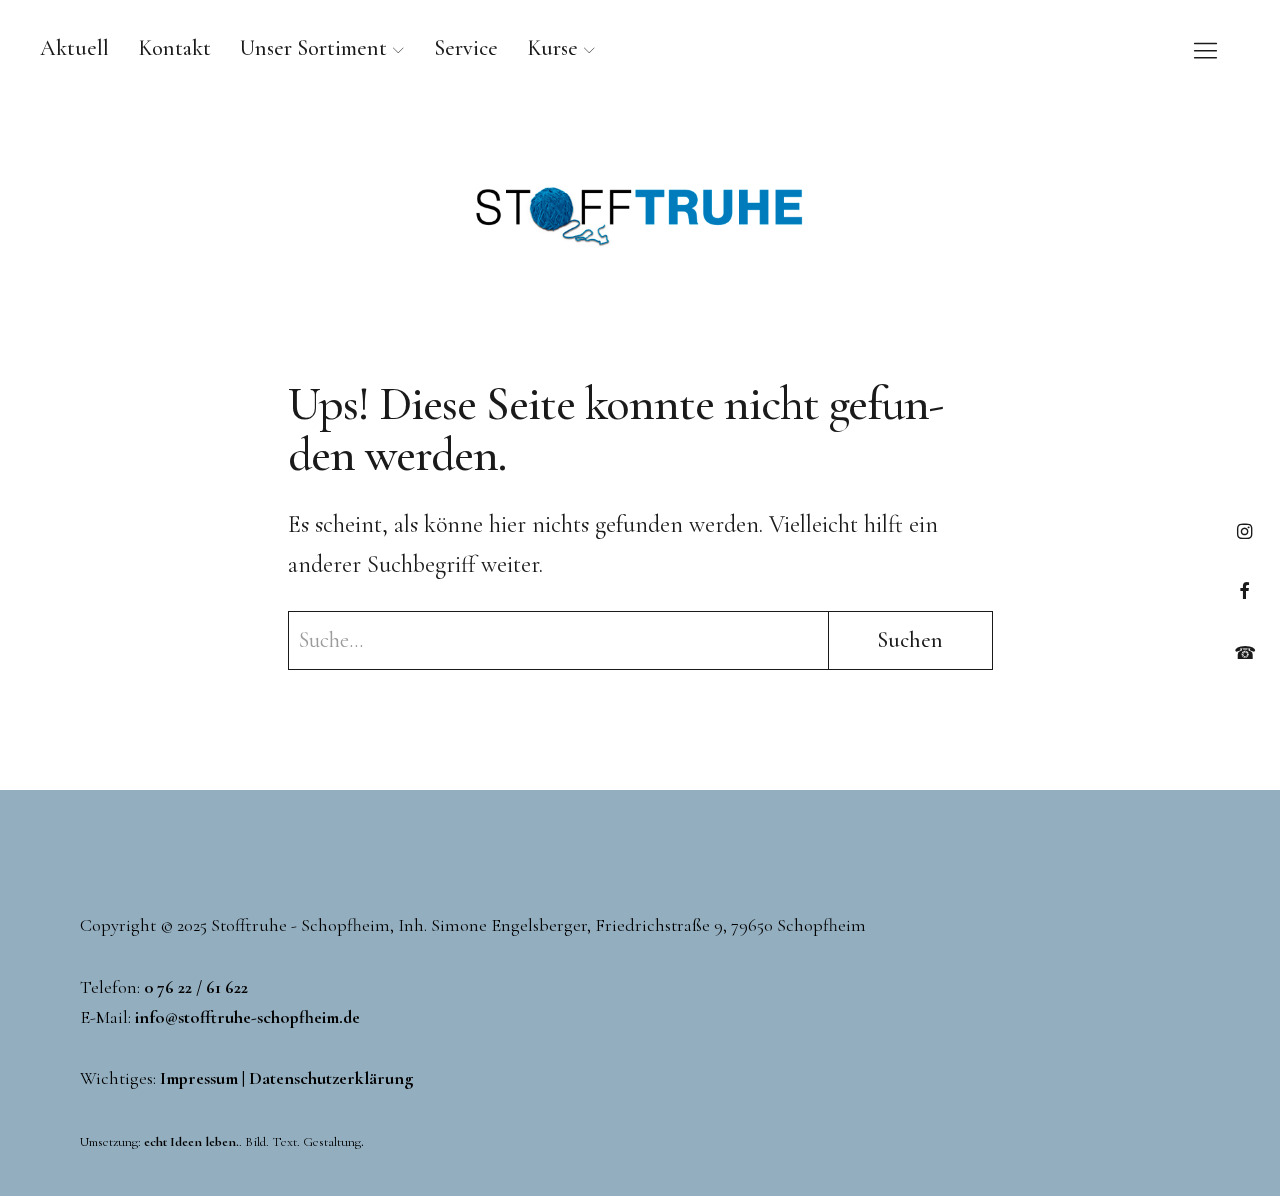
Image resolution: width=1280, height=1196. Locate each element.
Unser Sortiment (313, 48)
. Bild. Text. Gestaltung (252, 1142)
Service (466, 48)
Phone (1244, 650)
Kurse (552, 48)
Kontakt (174, 48)
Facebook (1244, 590)
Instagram (1244, 530)
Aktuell (74, 48)
